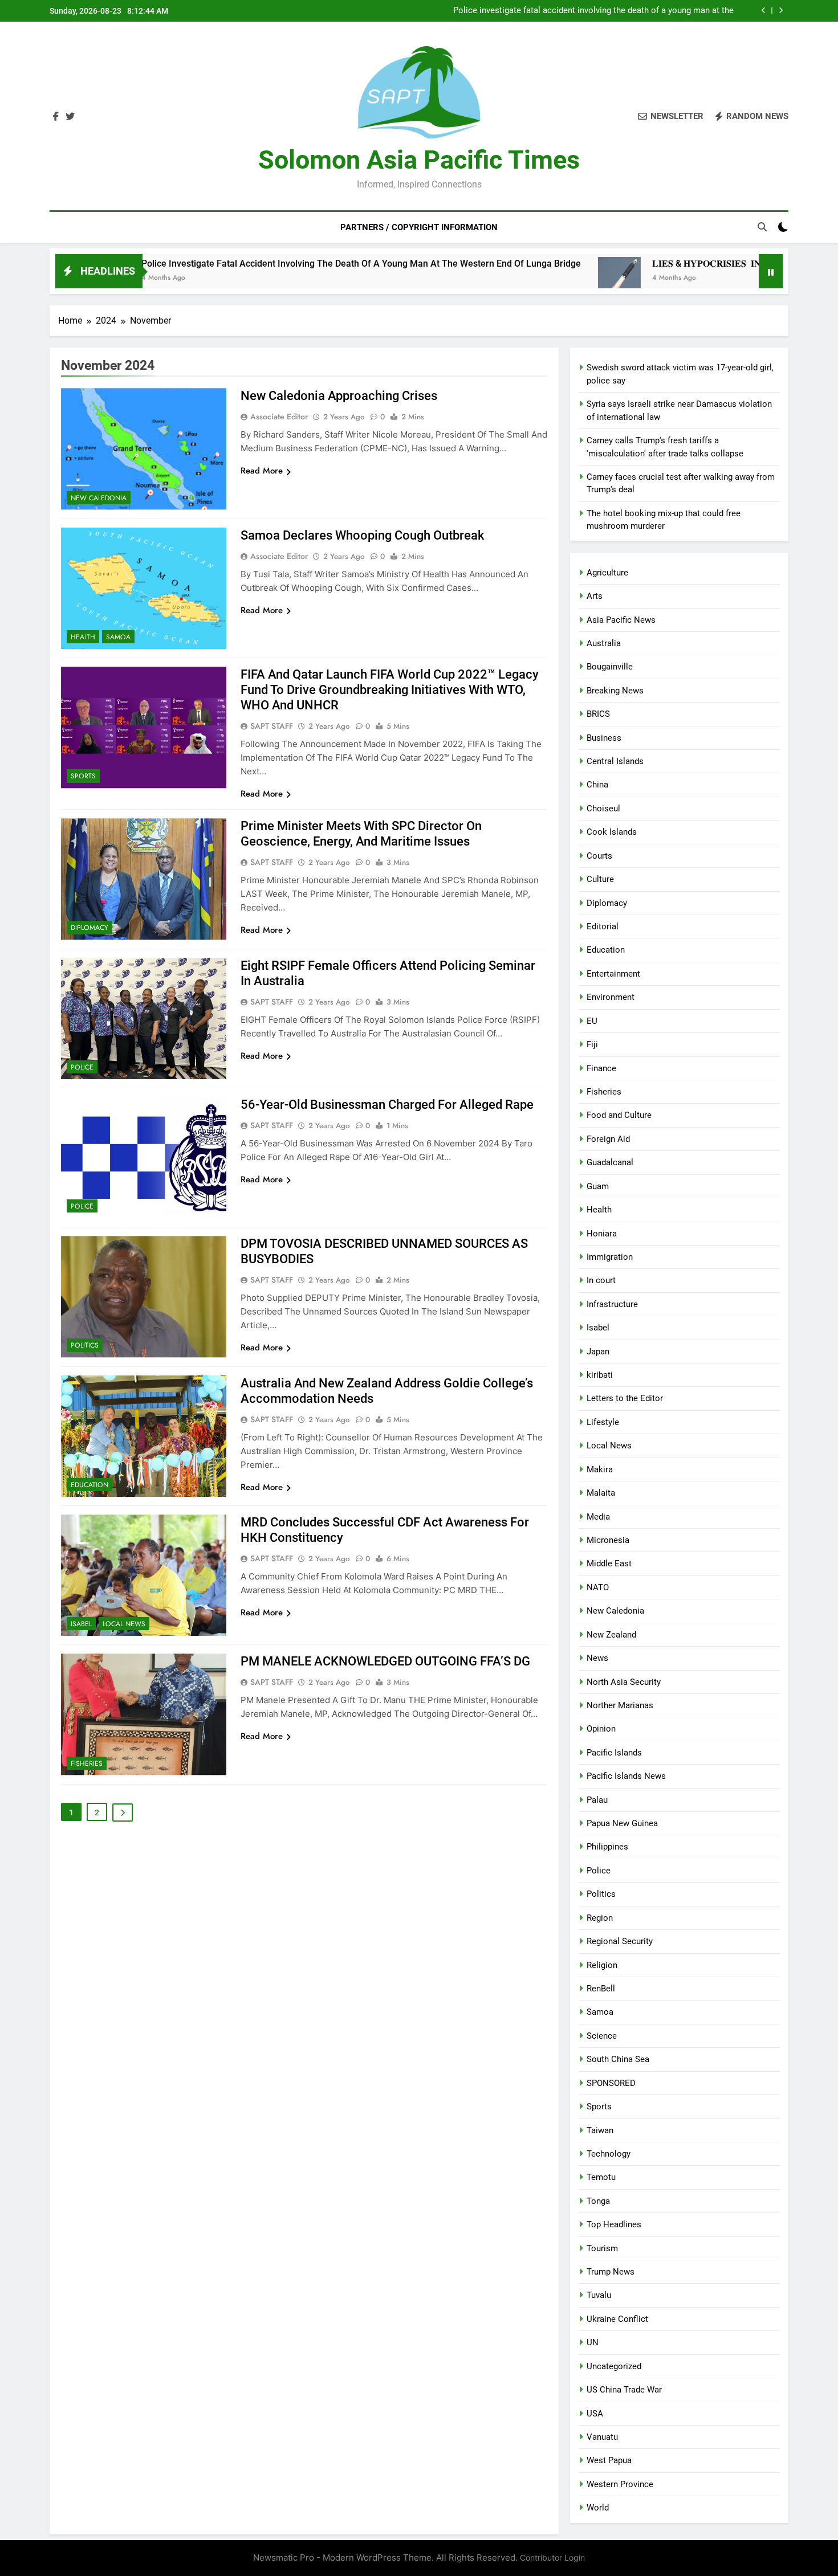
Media (598, 1517)
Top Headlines (614, 2224)
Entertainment (613, 974)
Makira (600, 1469)
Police (82, 1067)
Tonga (598, 2201)
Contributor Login (552, 2557)
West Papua (609, 2460)
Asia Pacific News (621, 620)
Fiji (592, 1044)
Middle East (609, 1563)
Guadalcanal (610, 1162)
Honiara (602, 1234)
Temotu (601, 2177)
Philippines (607, 1847)
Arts (595, 596)
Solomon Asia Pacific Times (419, 160)
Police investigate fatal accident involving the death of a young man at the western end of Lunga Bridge (593, 6)
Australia (604, 643)
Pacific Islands (614, 1753)
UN (593, 2342)
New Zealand (611, 1635)
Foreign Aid (608, 1139)
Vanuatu (602, 2437)
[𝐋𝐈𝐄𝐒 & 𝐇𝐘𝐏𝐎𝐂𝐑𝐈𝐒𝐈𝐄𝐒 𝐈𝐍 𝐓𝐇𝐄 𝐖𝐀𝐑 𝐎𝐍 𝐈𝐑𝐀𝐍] (522, 278)
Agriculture (607, 573)
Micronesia (608, 1540)
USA (595, 2414)
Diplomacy (90, 928)
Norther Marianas (620, 1705)
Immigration (610, 1257)
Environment (611, 997)
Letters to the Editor (625, 1398)
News (597, 1658)
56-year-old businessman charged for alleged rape (387, 1105)
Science (602, 2036)
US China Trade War (624, 2390)
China (597, 785)
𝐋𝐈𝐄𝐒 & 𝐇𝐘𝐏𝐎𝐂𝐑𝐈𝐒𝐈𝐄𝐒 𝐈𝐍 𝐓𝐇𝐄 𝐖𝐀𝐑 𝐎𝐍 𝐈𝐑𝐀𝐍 (640, 16)
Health (83, 637)
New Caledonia (99, 498)
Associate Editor (279, 417)
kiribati (600, 1375)
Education (90, 1485)
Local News (124, 1624)
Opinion (601, 1729)
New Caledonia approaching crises (339, 396)
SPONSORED (611, 2083)
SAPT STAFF (272, 726)
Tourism (602, 2248)
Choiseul (603, 809)
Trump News (611, 2272)
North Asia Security (624, 1682)
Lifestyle (603, 1422)
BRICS (598, 714)
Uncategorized (614, 2366)
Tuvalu (599, 2295)
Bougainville (610, 667)
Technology (609, 2154)
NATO (598, 1587)
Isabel (81, 1624)
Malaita (601, 1493)
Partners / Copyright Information (419, 227)
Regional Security (620, 1941)
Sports (83, 776)
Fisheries (87, 1763)
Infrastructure (612, 1304)
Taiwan (600, 2130)
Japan (598, 1352)
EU (592, 1021)
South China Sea (618, 2059)
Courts (599, 856)
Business (604, 738)
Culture (600, 879)
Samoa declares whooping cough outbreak (362, 535)
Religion (602, 1965)
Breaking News (615, 691)
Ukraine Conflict (617, 2319)
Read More (262, 471)
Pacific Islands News (626, 1776)
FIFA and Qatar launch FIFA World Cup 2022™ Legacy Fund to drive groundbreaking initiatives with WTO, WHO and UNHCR (390, 690)
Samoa (118, 637)
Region (600, 1918)
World (598, 2508)
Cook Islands (612, 832)
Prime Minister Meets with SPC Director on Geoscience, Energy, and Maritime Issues (361, 834)
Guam (598, 1186)
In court (601, 1280)
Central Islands (615, 761)
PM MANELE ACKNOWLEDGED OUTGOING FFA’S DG (385, 1661)
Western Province (620, 2484)
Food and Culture (619, 1115)
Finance (601, 1068)
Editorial (603, 926)
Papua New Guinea (622, 1823)
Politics (85, 1345)
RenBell (601, 1989)
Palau (597, 1800)
